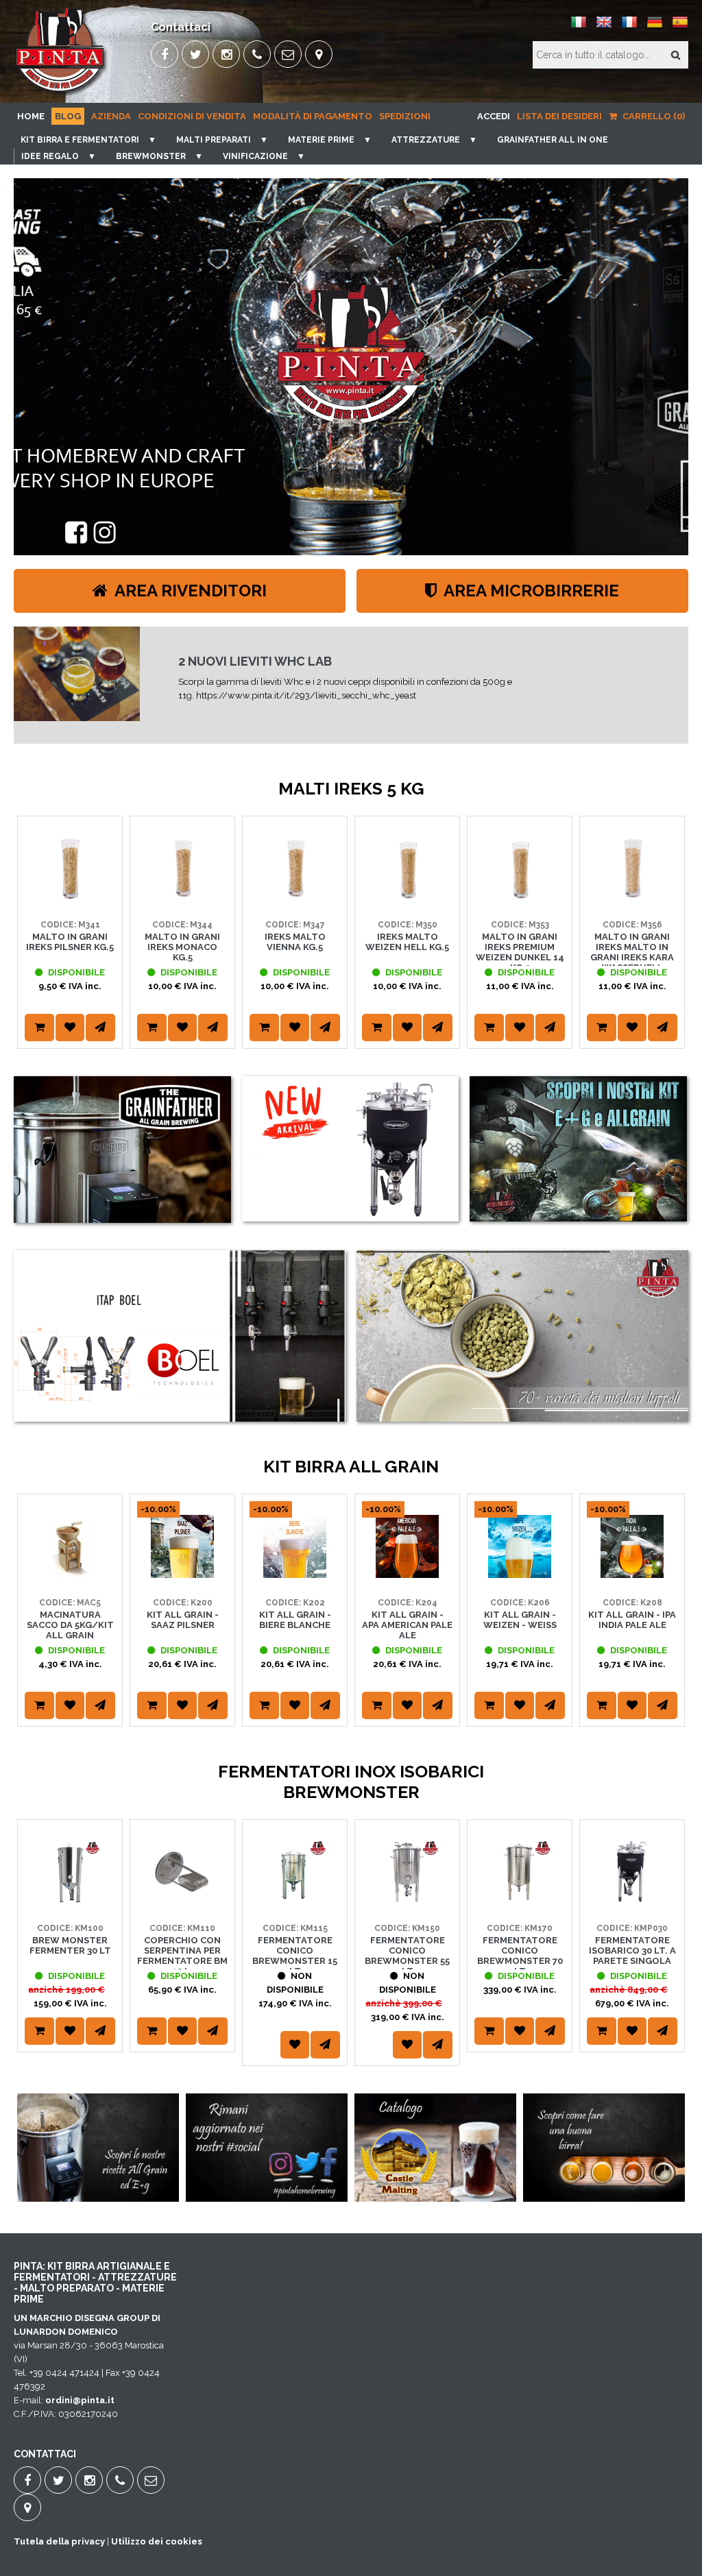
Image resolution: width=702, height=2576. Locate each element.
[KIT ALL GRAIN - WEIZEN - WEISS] (520, 1575)
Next (671, 949)
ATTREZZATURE (426, 140)
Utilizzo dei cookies (157, 2541)
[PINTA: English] (604, 27)
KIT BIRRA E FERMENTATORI (80, 140)
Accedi (494, 116)
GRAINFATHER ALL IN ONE (553, 140)
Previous (31, 949)
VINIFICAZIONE (255, 156)
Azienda (111, 116)
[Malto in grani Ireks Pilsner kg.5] (70, 897)
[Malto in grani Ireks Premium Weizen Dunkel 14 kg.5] (520, 897)
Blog (68, 116)
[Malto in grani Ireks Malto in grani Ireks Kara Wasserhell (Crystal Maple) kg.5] (632, 897)
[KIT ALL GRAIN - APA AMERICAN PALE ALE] (407, 1575)
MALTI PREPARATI (214, 140)
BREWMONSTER (151, 156)
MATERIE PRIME (321, 140)
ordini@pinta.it (80, 2400)
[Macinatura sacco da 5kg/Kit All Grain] (70, 1575)
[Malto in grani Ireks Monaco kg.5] (182, 897)
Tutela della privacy (59, 2541)
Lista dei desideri (559, 116)
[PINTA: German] (655, 27)
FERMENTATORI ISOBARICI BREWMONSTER (306, 665)
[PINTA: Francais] (629, 27)
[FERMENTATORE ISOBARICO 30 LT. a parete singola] (632, 1900)
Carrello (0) (653, 116)
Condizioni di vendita (192, 116)
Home (31, 116)
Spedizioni (405, 116)
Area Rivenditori (189, 591)
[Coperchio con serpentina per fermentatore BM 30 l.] (182, 1900)
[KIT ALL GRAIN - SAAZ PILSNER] (182, 1575)
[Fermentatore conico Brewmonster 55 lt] (407, 1900)
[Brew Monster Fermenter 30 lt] (70, 1900)
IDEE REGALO (50, 156)
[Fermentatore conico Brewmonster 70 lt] (520, 1900)
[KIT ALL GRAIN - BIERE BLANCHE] (295, 1575)
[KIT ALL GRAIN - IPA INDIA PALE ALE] (632, 1575)
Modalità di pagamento (313, 116)
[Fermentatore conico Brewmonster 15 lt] (295, 1900)
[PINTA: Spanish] (680, 27)
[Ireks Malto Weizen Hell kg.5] (407, 897)
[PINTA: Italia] (579, 27)
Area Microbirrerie (530, 591)
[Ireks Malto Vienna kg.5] (295, 897)
